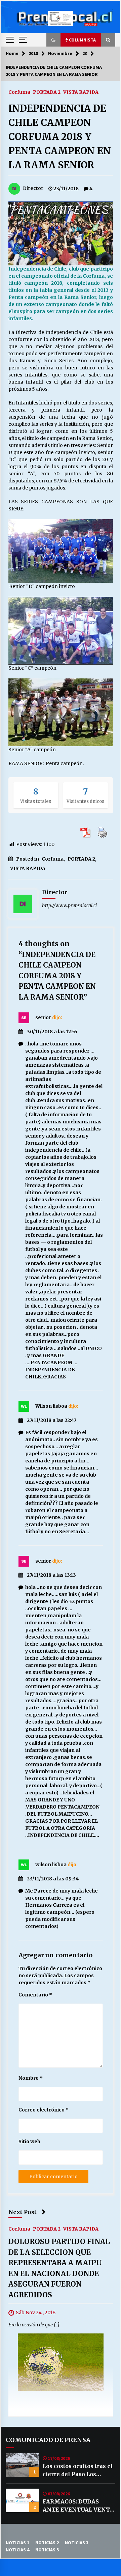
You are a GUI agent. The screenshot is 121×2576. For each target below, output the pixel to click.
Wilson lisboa (51, 1406)
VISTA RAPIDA (81, 92)
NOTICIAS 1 (17, 2543)
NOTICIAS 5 (47, 2550)
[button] (53, 40)
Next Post (23, 2212)
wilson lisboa (51, 1865)
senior (43, 1017)
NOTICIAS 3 (77, 2543)
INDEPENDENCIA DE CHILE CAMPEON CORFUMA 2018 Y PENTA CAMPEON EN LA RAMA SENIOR (60, 137)
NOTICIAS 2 (47, 2543)
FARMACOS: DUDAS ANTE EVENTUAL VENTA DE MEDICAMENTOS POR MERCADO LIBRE (78, 2506)
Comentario (35, 1995)
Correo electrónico (44, 2110)
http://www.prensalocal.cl (69, 905)
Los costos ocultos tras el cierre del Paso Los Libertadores (78, 2470)
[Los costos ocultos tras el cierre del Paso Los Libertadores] (23, 2465)
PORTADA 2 (47, 92)
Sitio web (29, 2141)
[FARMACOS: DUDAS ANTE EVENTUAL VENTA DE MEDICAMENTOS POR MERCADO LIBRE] (23, 2500)
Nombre (31, 2078)
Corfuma (19, 92)
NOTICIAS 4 (17, 2550)
